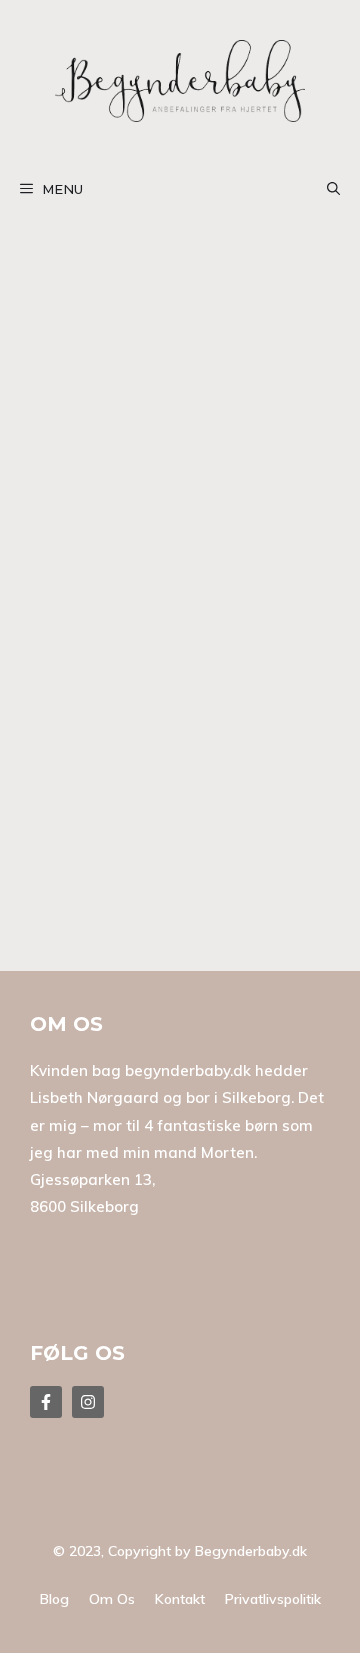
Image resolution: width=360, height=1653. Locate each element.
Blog (54, 1599)
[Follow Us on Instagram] (88, 1402)
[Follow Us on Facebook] (46, 1402)
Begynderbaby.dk (251, 1551)
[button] (333, 189)
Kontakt (180, 1599)
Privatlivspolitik (273, 1599)
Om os (112, 1599)
